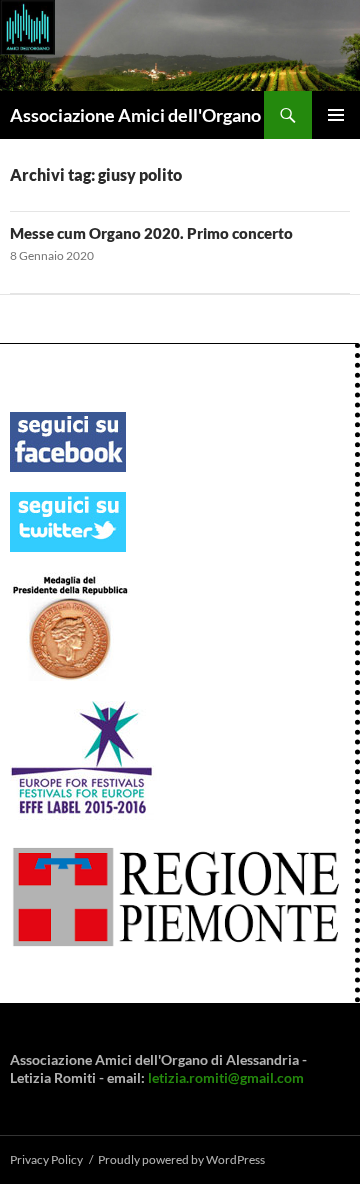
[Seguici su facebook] (68, 440)
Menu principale (336, 115)
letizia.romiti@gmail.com (226, 1077)
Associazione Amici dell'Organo (135, 115)
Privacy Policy (46, 1159)
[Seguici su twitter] (68, 520)
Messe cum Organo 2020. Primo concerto (151, 233)
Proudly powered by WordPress (181, 1159)
